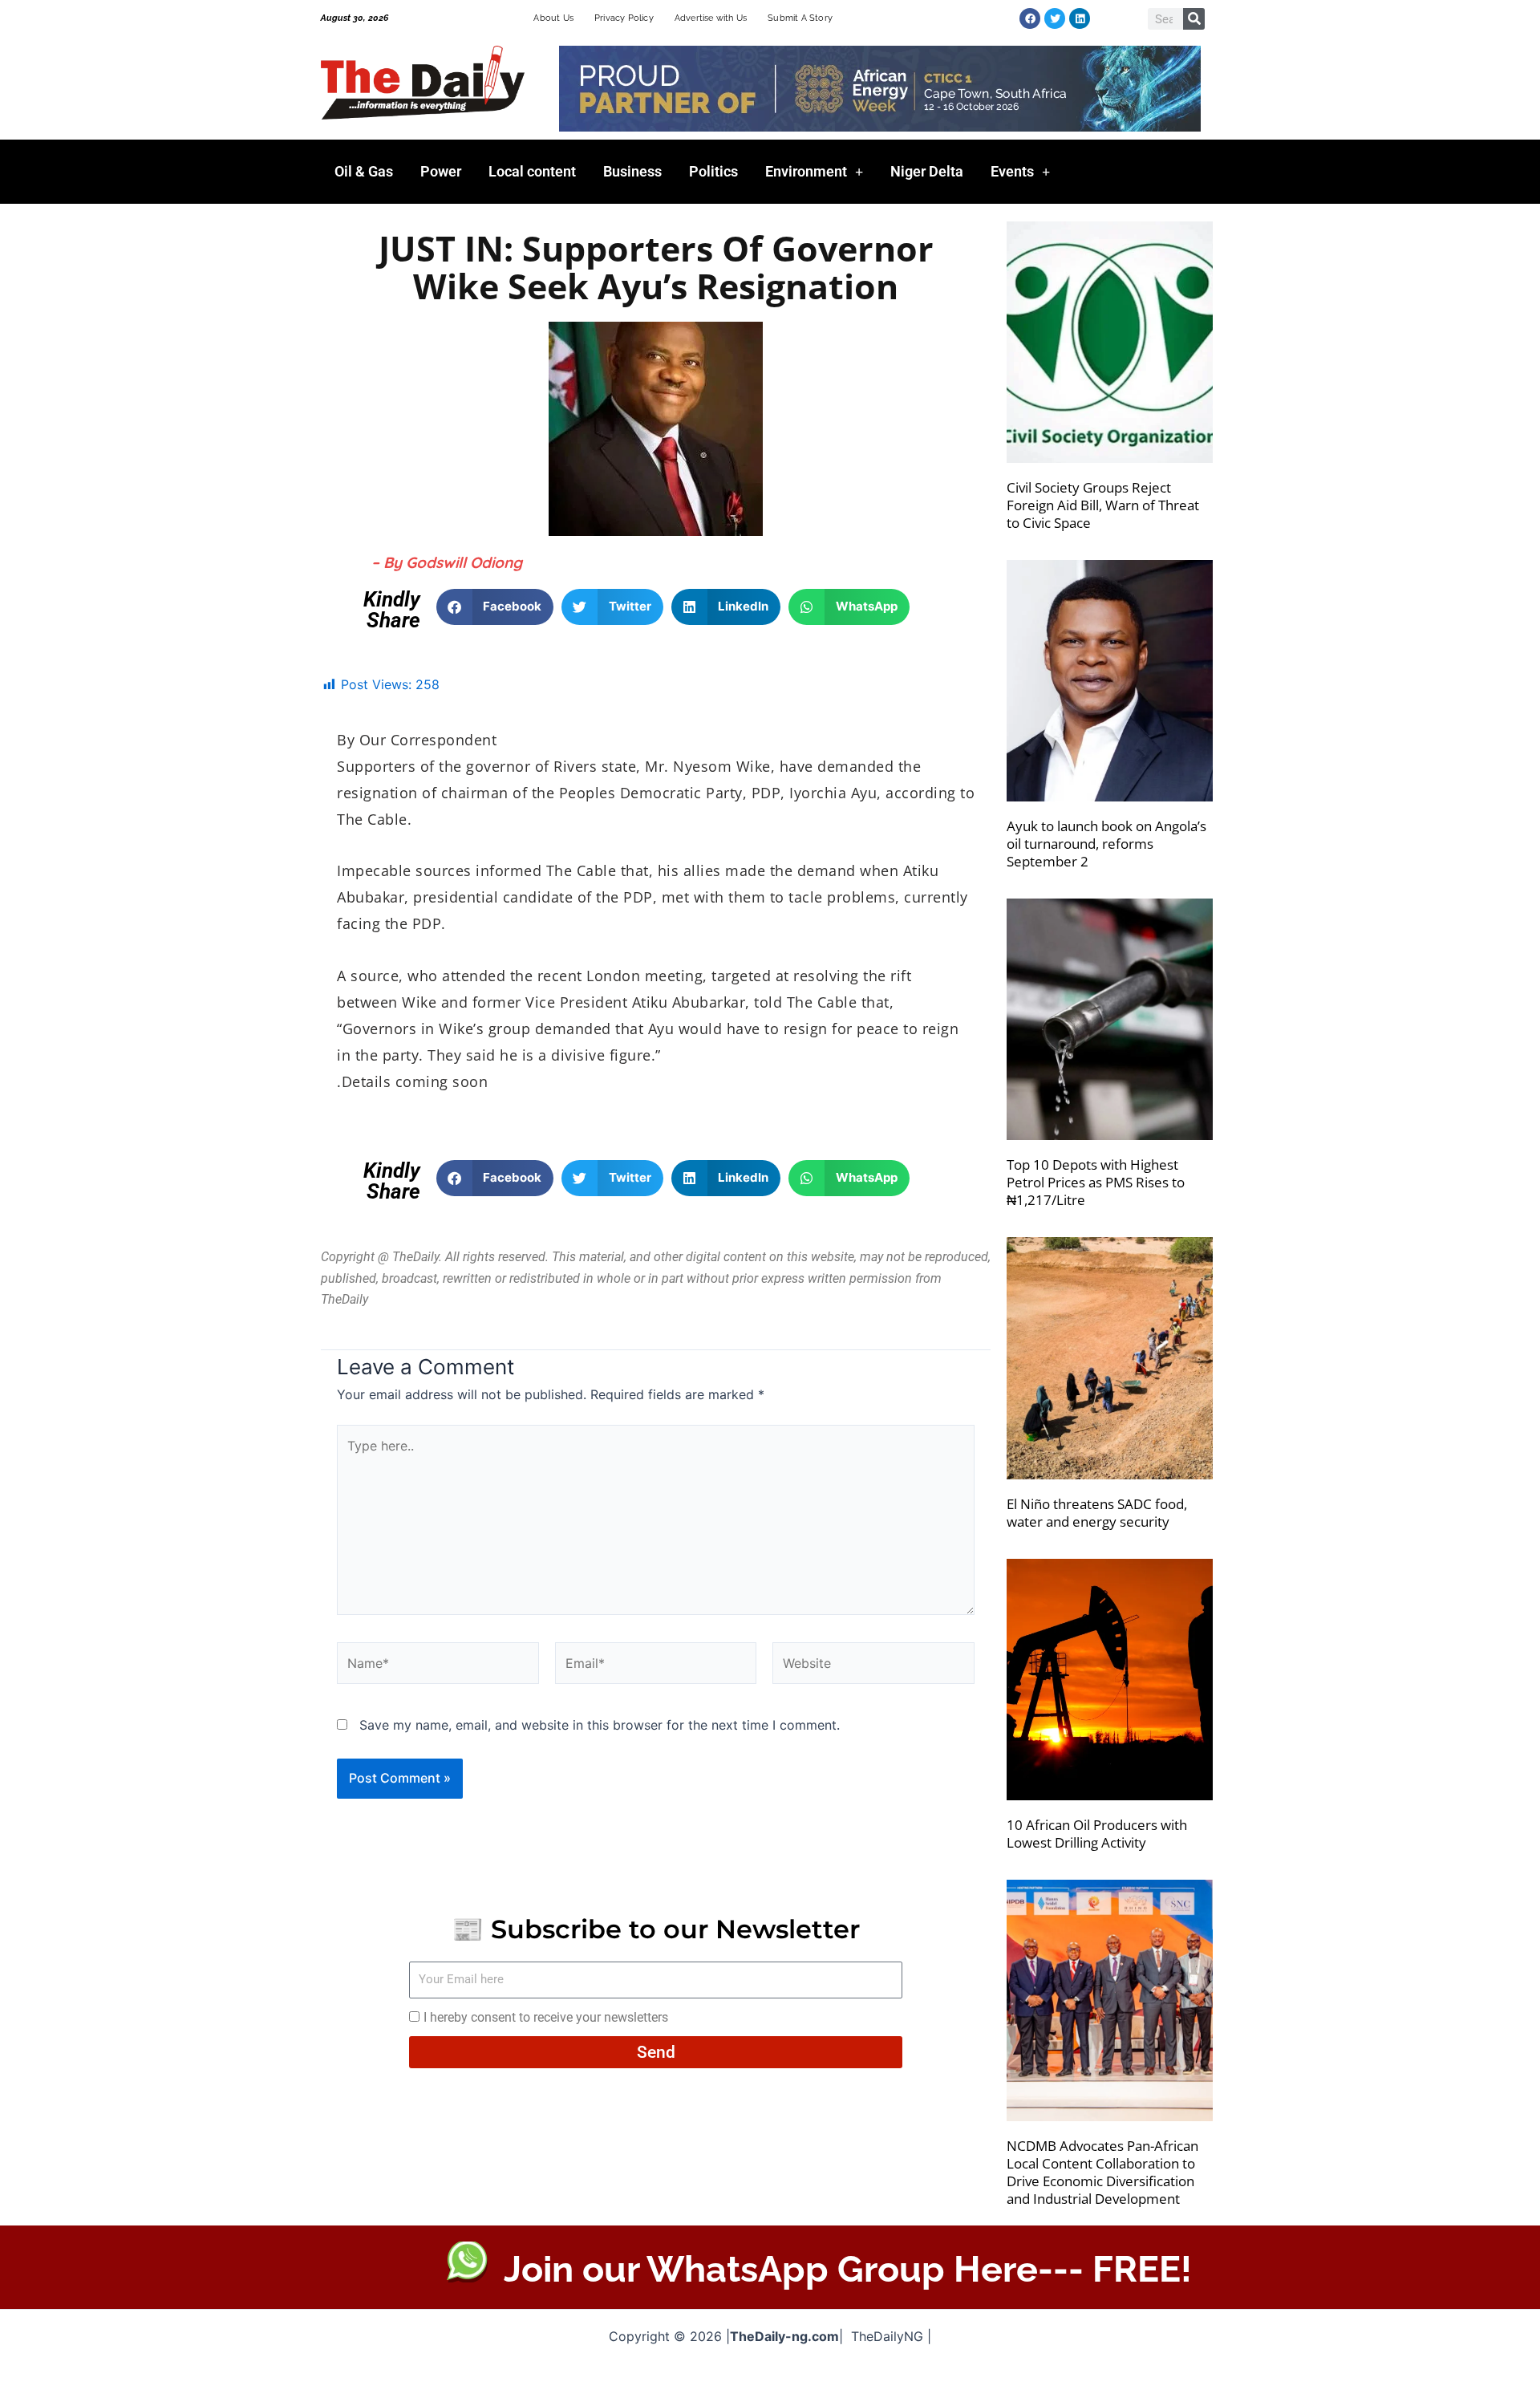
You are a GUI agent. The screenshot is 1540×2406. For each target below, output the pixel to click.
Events (1012, 171)
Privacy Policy (624, 18)
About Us (553, 18)
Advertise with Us (711, 18)
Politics (713, 171)
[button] (495, 607)
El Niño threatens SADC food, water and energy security (1097, 1513)
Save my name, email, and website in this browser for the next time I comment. (600, 1725)
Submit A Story (800, 18)
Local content (532, 171)
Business (632, 171)
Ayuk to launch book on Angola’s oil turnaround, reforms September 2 (1106, 844)
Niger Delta (927, 171)
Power (441, 171)
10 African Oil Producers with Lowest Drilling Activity (1097, 1834)
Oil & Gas (364, 171)
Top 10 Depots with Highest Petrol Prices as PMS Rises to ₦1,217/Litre (1096, 1182)
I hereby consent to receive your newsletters (546, 2017)
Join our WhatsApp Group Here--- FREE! (848, 2269)
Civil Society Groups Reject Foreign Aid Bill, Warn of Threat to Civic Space (1103, 505)
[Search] (1194, 19)
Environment (806, 171)
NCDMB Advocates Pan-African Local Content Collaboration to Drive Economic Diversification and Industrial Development (1102, 2172)
